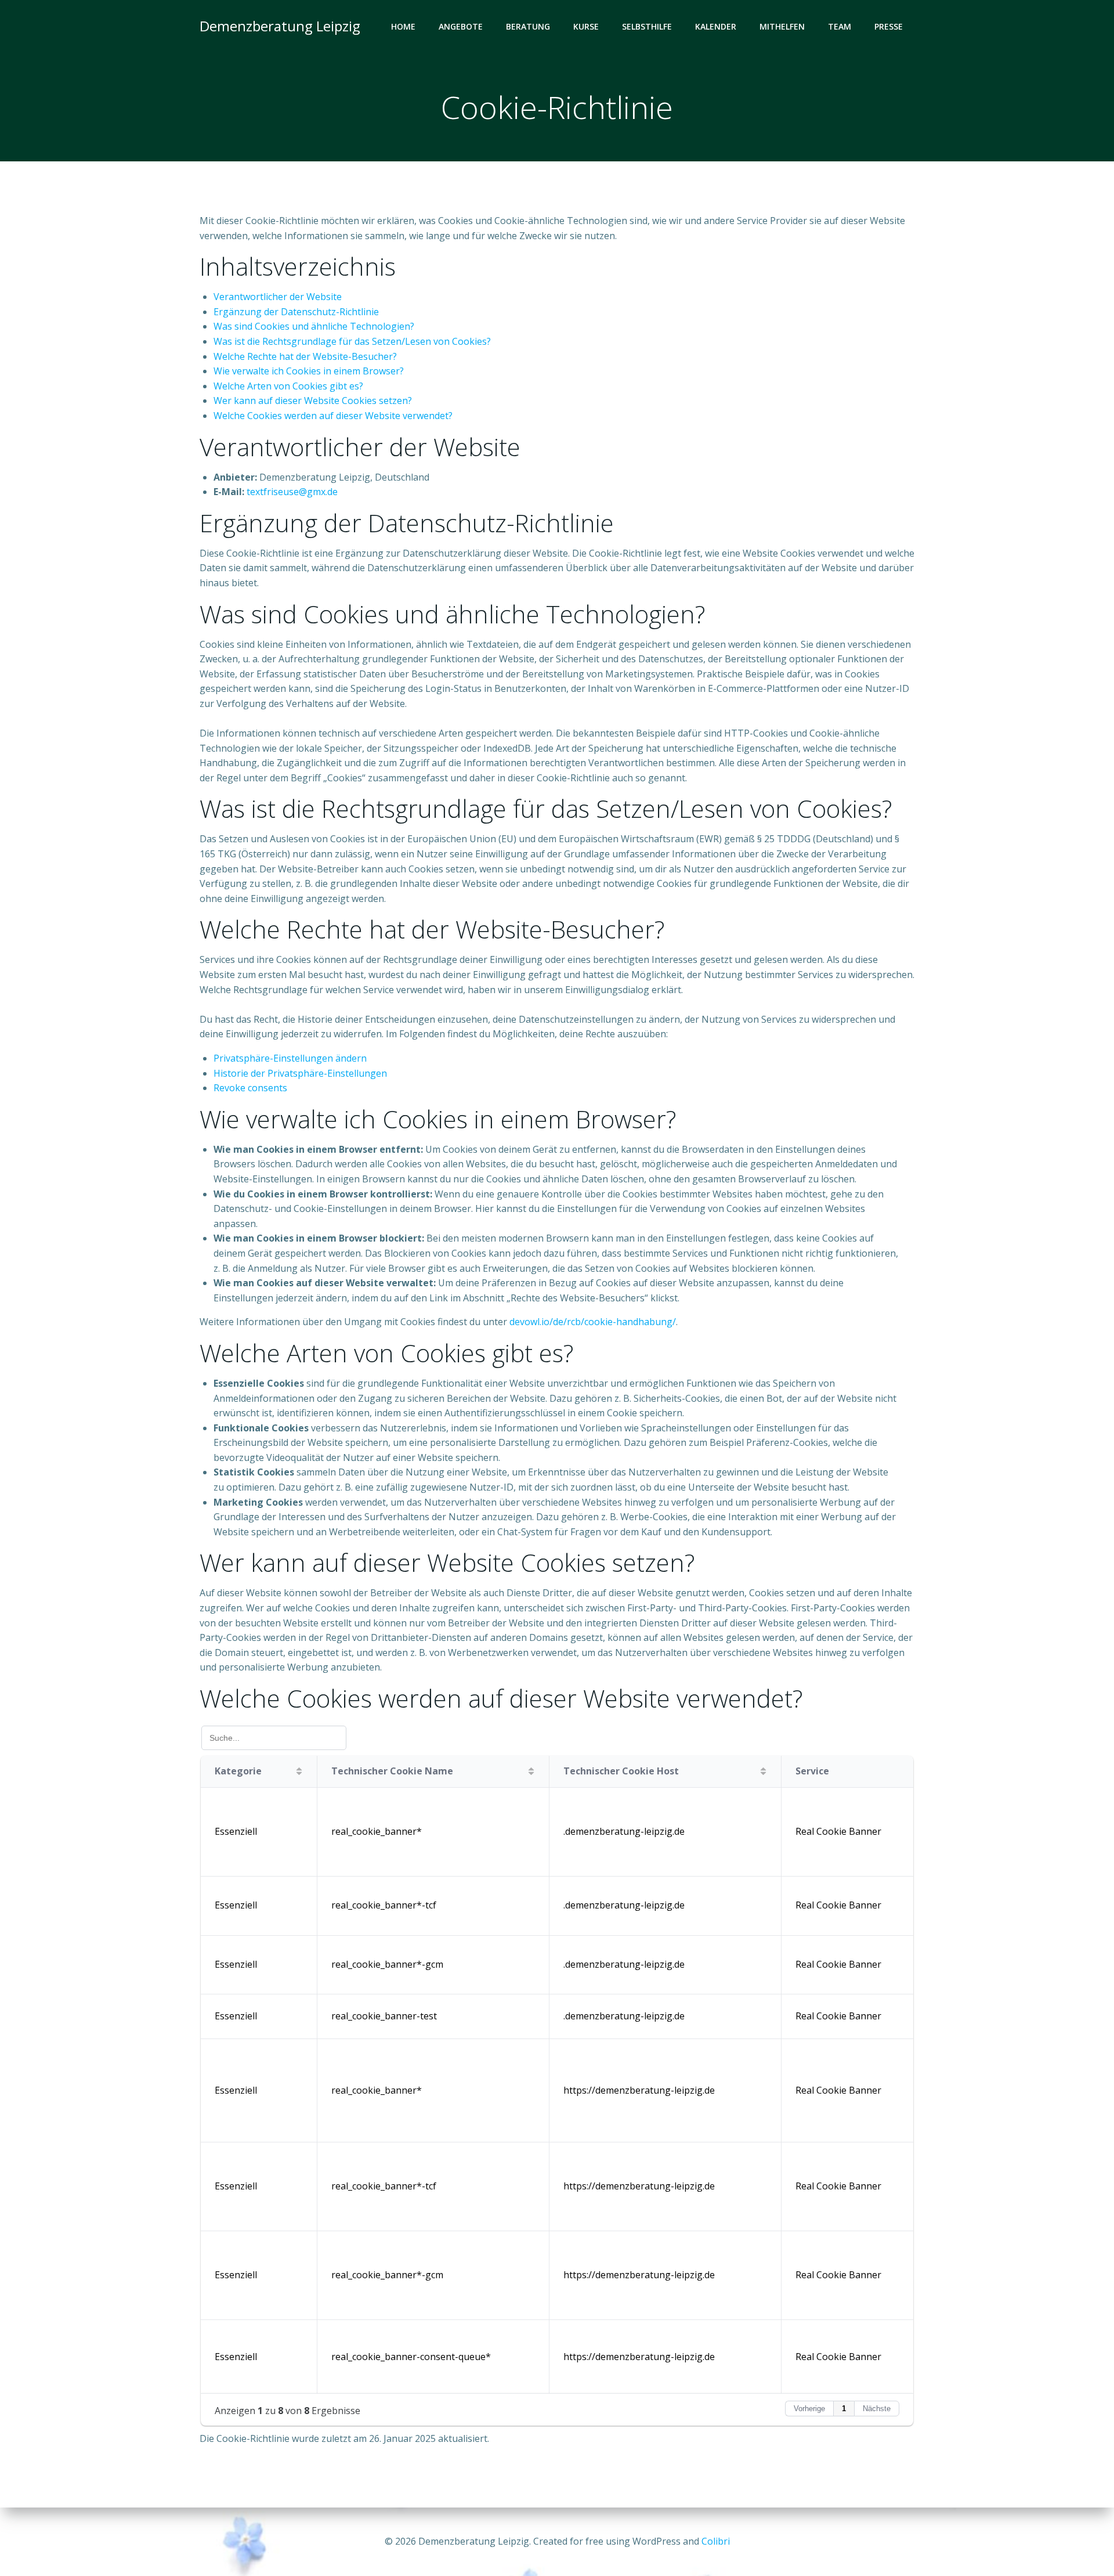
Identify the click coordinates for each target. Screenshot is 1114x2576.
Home (403, 26)
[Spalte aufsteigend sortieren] (299, 1771)
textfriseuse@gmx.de (292, 492)
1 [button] (844, 2409)
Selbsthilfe (647, 26)
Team (840, 26)
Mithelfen (782, 26)
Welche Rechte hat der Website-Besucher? (305, 356)
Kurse (586, 26)
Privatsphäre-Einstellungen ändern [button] (290, 1058)
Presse (889, 26)
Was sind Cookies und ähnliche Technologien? (314, 326)
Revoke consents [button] (250, 1088)
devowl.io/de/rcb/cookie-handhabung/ (593, 1322)
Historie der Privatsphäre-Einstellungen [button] (300, 1073)
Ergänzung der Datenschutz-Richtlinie (296, 312)
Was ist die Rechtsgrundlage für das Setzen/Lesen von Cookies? (352, 341)
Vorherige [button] (809, 2409)
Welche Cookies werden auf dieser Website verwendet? (333, 416)
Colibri (716, 2541)
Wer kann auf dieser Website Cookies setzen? (313, 401)
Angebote (461, 26)
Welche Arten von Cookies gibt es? (288, 386)
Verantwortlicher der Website (278, 297)
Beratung (528, 26)
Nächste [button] (877, 2409)
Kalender (716, 26)
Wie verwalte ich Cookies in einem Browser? (309, 371)
